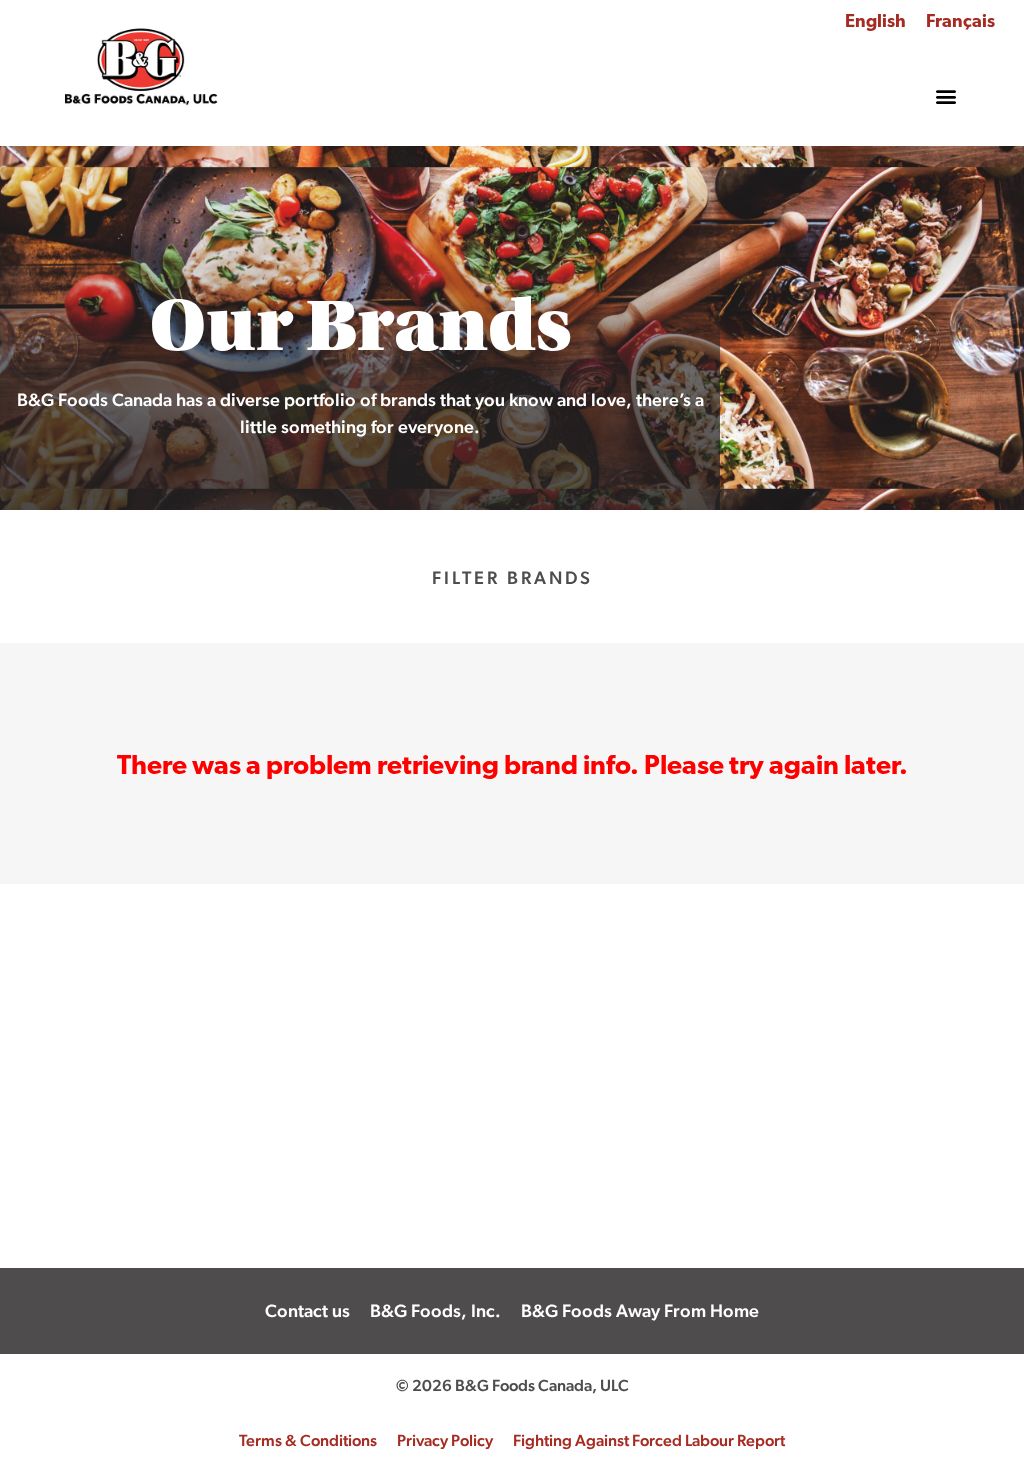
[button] (946, 96)
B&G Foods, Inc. (435, 1310)
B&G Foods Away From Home (640, 1310)
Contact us (307, 1310)
